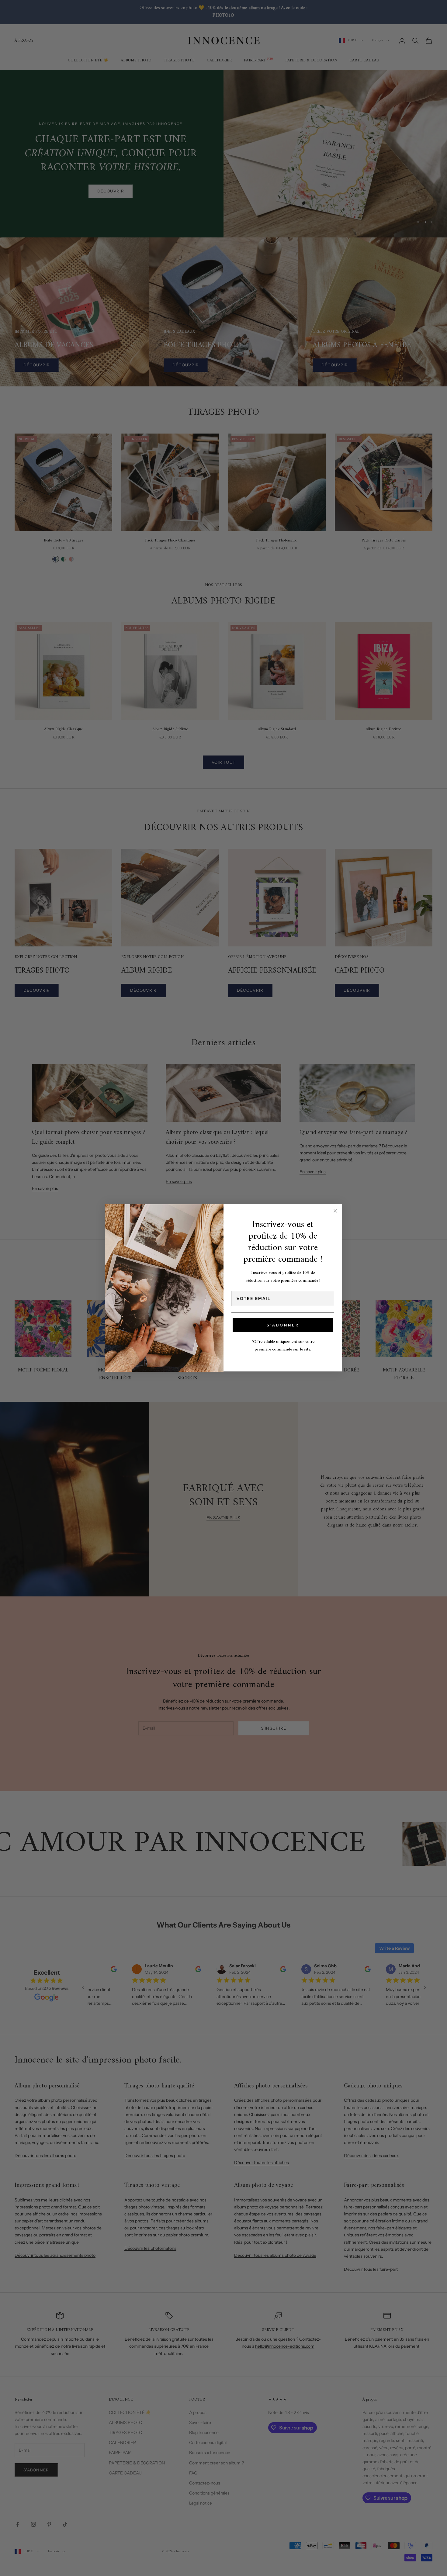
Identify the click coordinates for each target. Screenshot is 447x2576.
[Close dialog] (335, 1211)
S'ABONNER (283, 1325)
